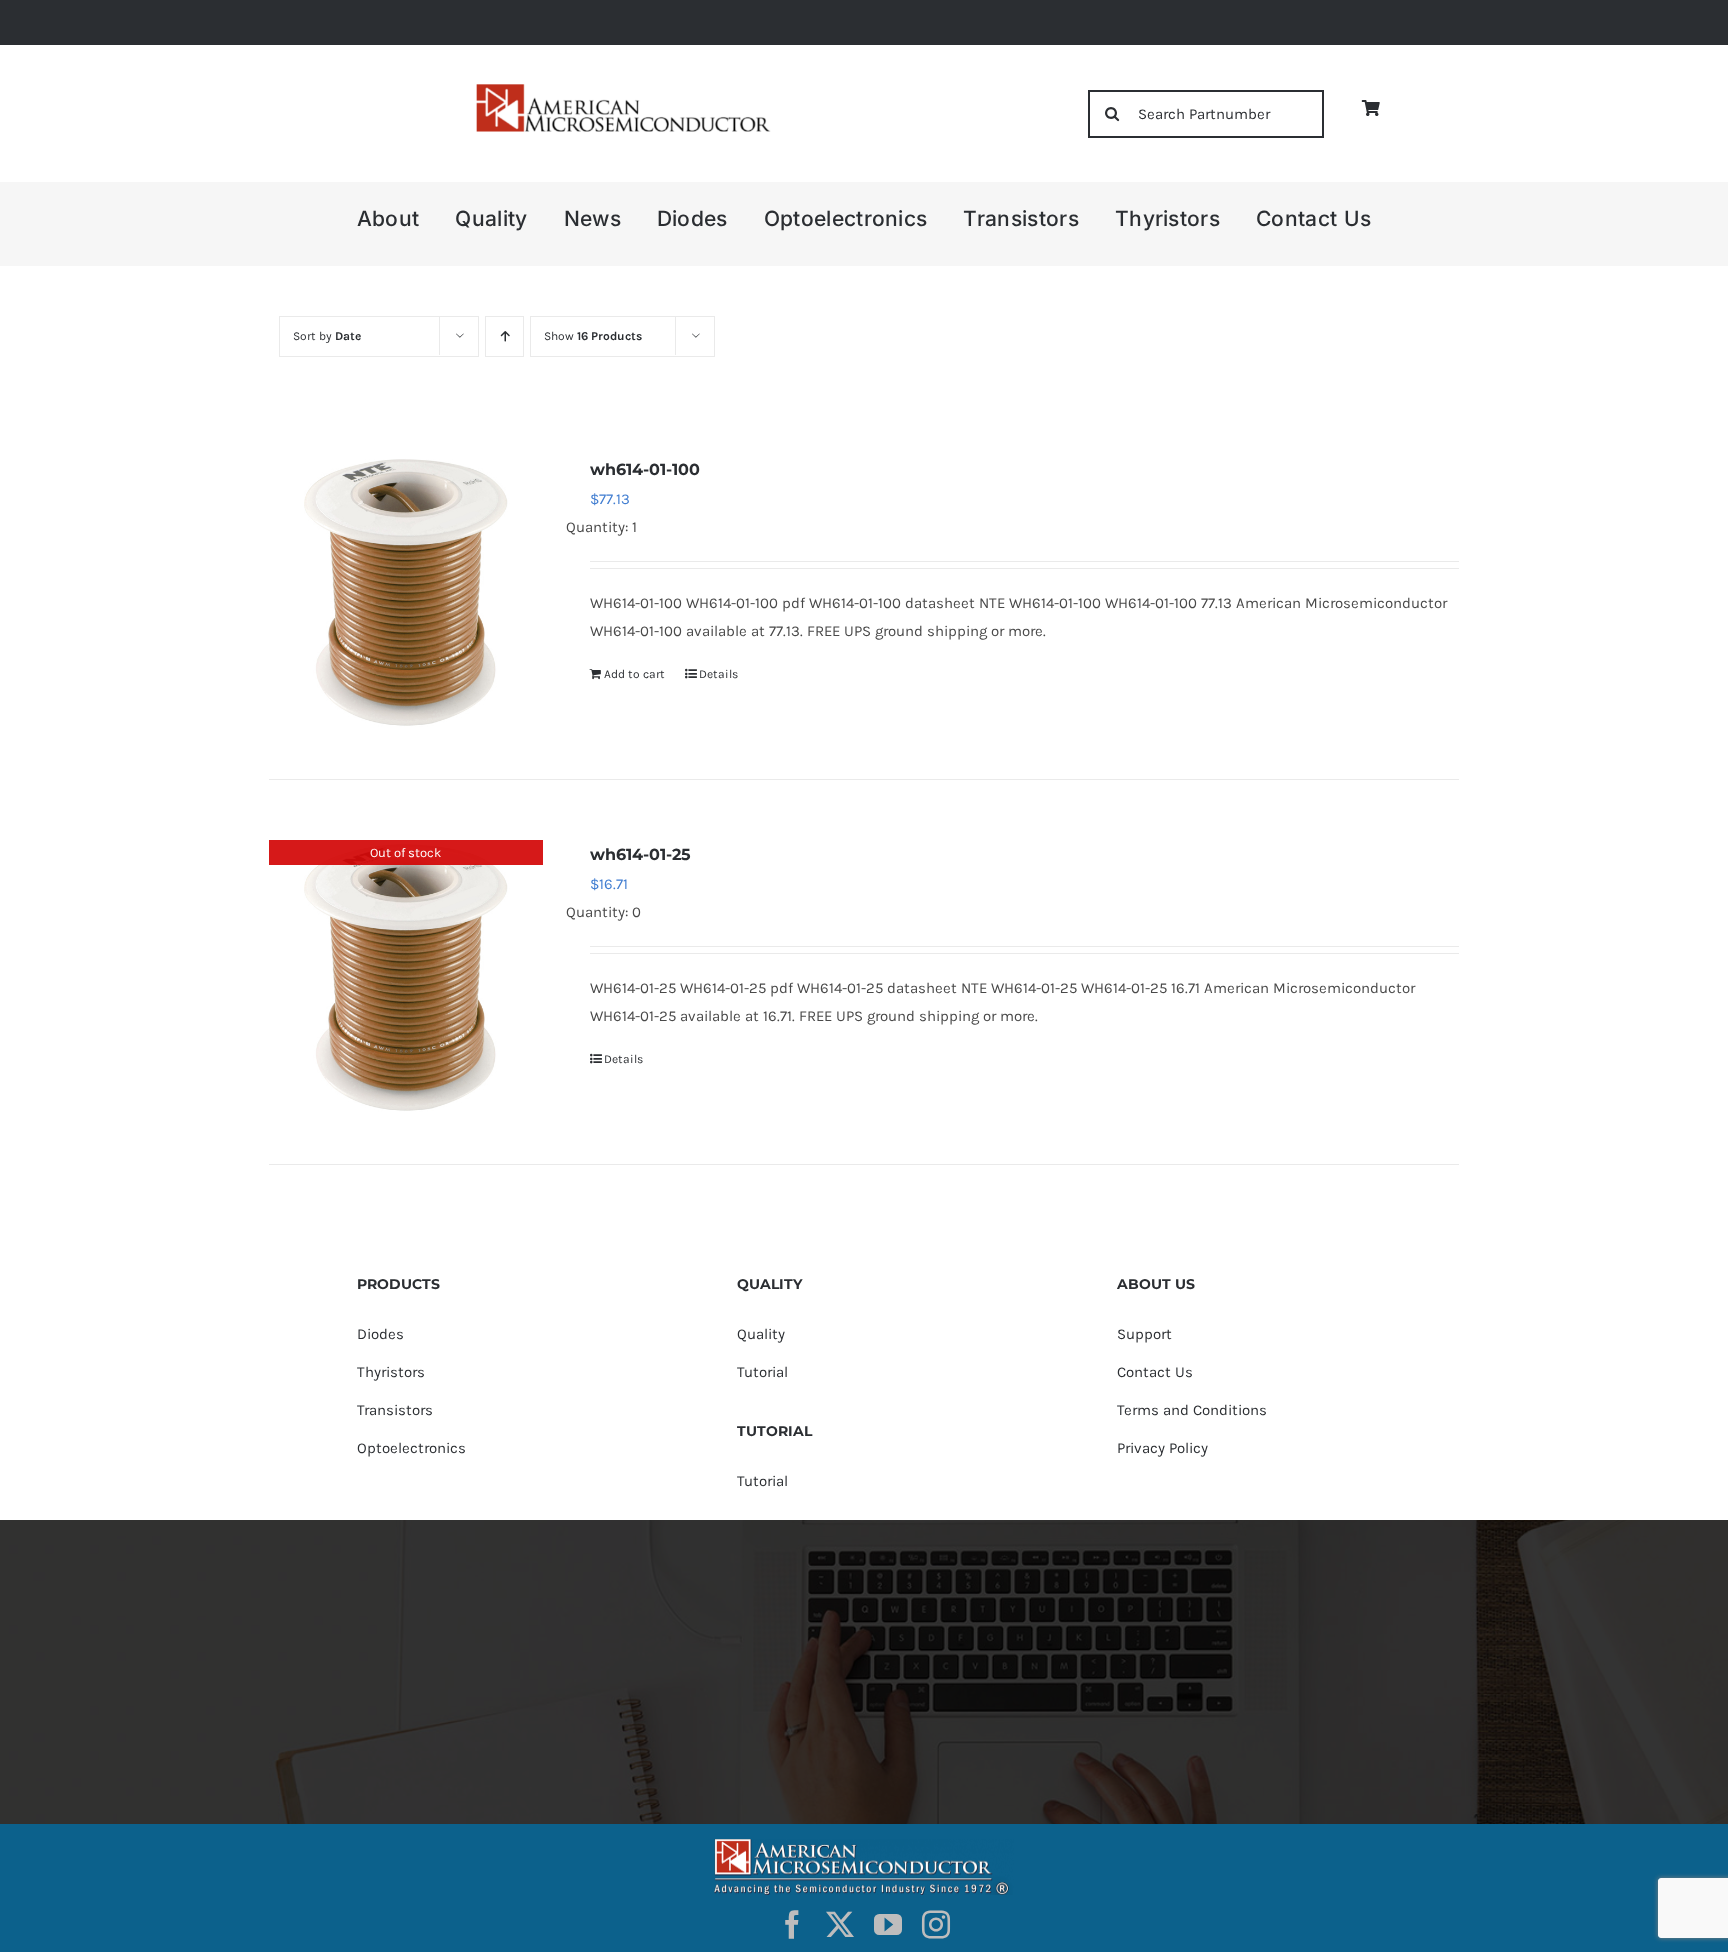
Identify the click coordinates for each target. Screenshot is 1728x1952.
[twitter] (840, 1925)
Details (718, 674)
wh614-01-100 (645, 469)
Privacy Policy (1162, 1448)
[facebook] (792, 1925)
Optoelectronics (411, 1448)
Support (1144, 1334)
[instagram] (936, 1925)
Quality (761, 1334)
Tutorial (762, 1372)
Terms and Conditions (1192, 1410)
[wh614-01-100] (406, 592)
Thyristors (391, 1372)
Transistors (395, 1410)
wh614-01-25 (640, 854)
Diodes (380, 1334)
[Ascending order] (504, 336)
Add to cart (634, 674)
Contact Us (1155, 1372)
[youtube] (888, 1925)
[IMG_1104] (621, 89)
